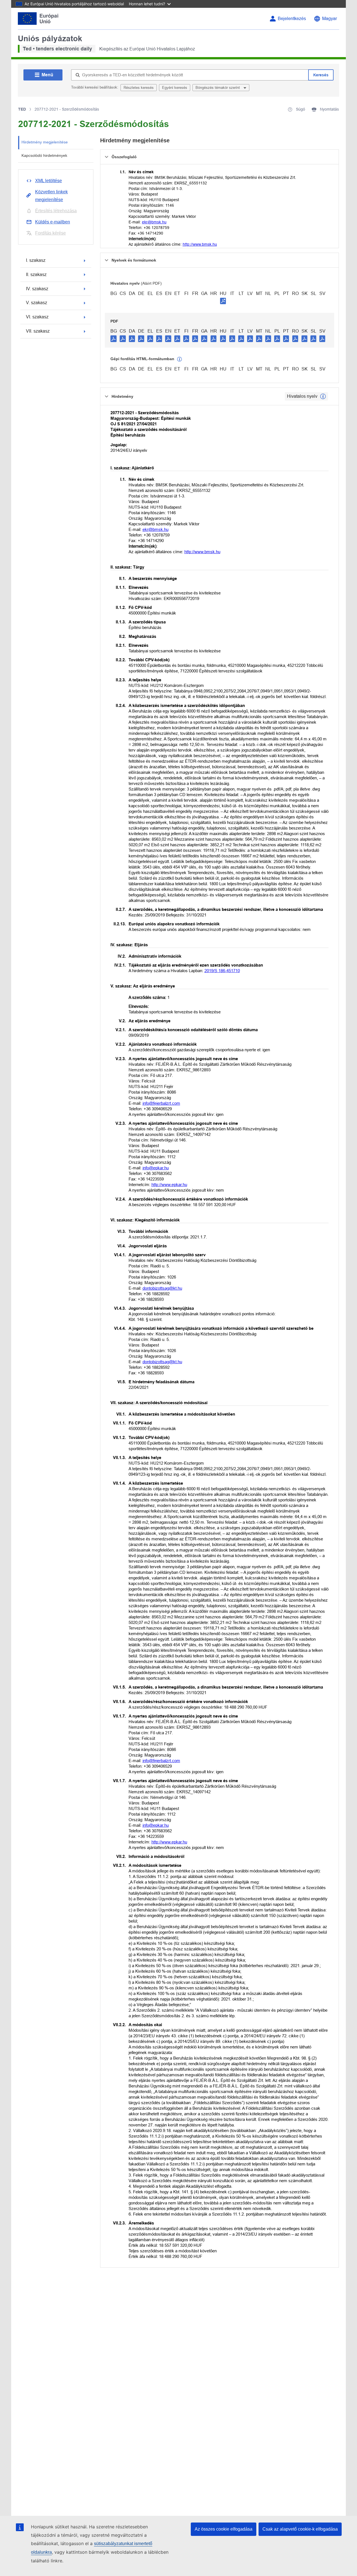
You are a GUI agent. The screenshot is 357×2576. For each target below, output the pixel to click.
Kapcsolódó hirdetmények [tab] (44, 155)
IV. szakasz (37, 289)
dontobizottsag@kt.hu (162, 1288)
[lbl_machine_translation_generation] (180, 359)
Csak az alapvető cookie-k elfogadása (300, 2529)
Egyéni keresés (175, 88)
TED (22, 109)
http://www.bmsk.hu (200, 244)
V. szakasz (37, 303)
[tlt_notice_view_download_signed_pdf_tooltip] (223, 301)
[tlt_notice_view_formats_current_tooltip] (323, 396)
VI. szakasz (37, 317)
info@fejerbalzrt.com (161, 1103)
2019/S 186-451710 (222, 971)
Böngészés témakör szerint (218, 88)
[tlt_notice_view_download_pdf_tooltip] (114, 338)
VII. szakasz (38, 331)
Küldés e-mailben (53, 222)
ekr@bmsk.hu (154, 222)
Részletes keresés (139, 88)
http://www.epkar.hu (169, 1185)
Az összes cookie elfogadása (224, 2529)
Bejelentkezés (292, 19)
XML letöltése (49, 181)
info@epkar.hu (156, 1168)
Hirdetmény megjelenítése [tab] (45, 142)
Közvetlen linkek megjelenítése (51, 196)
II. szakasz (36, 275)
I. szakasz (36, 260)
